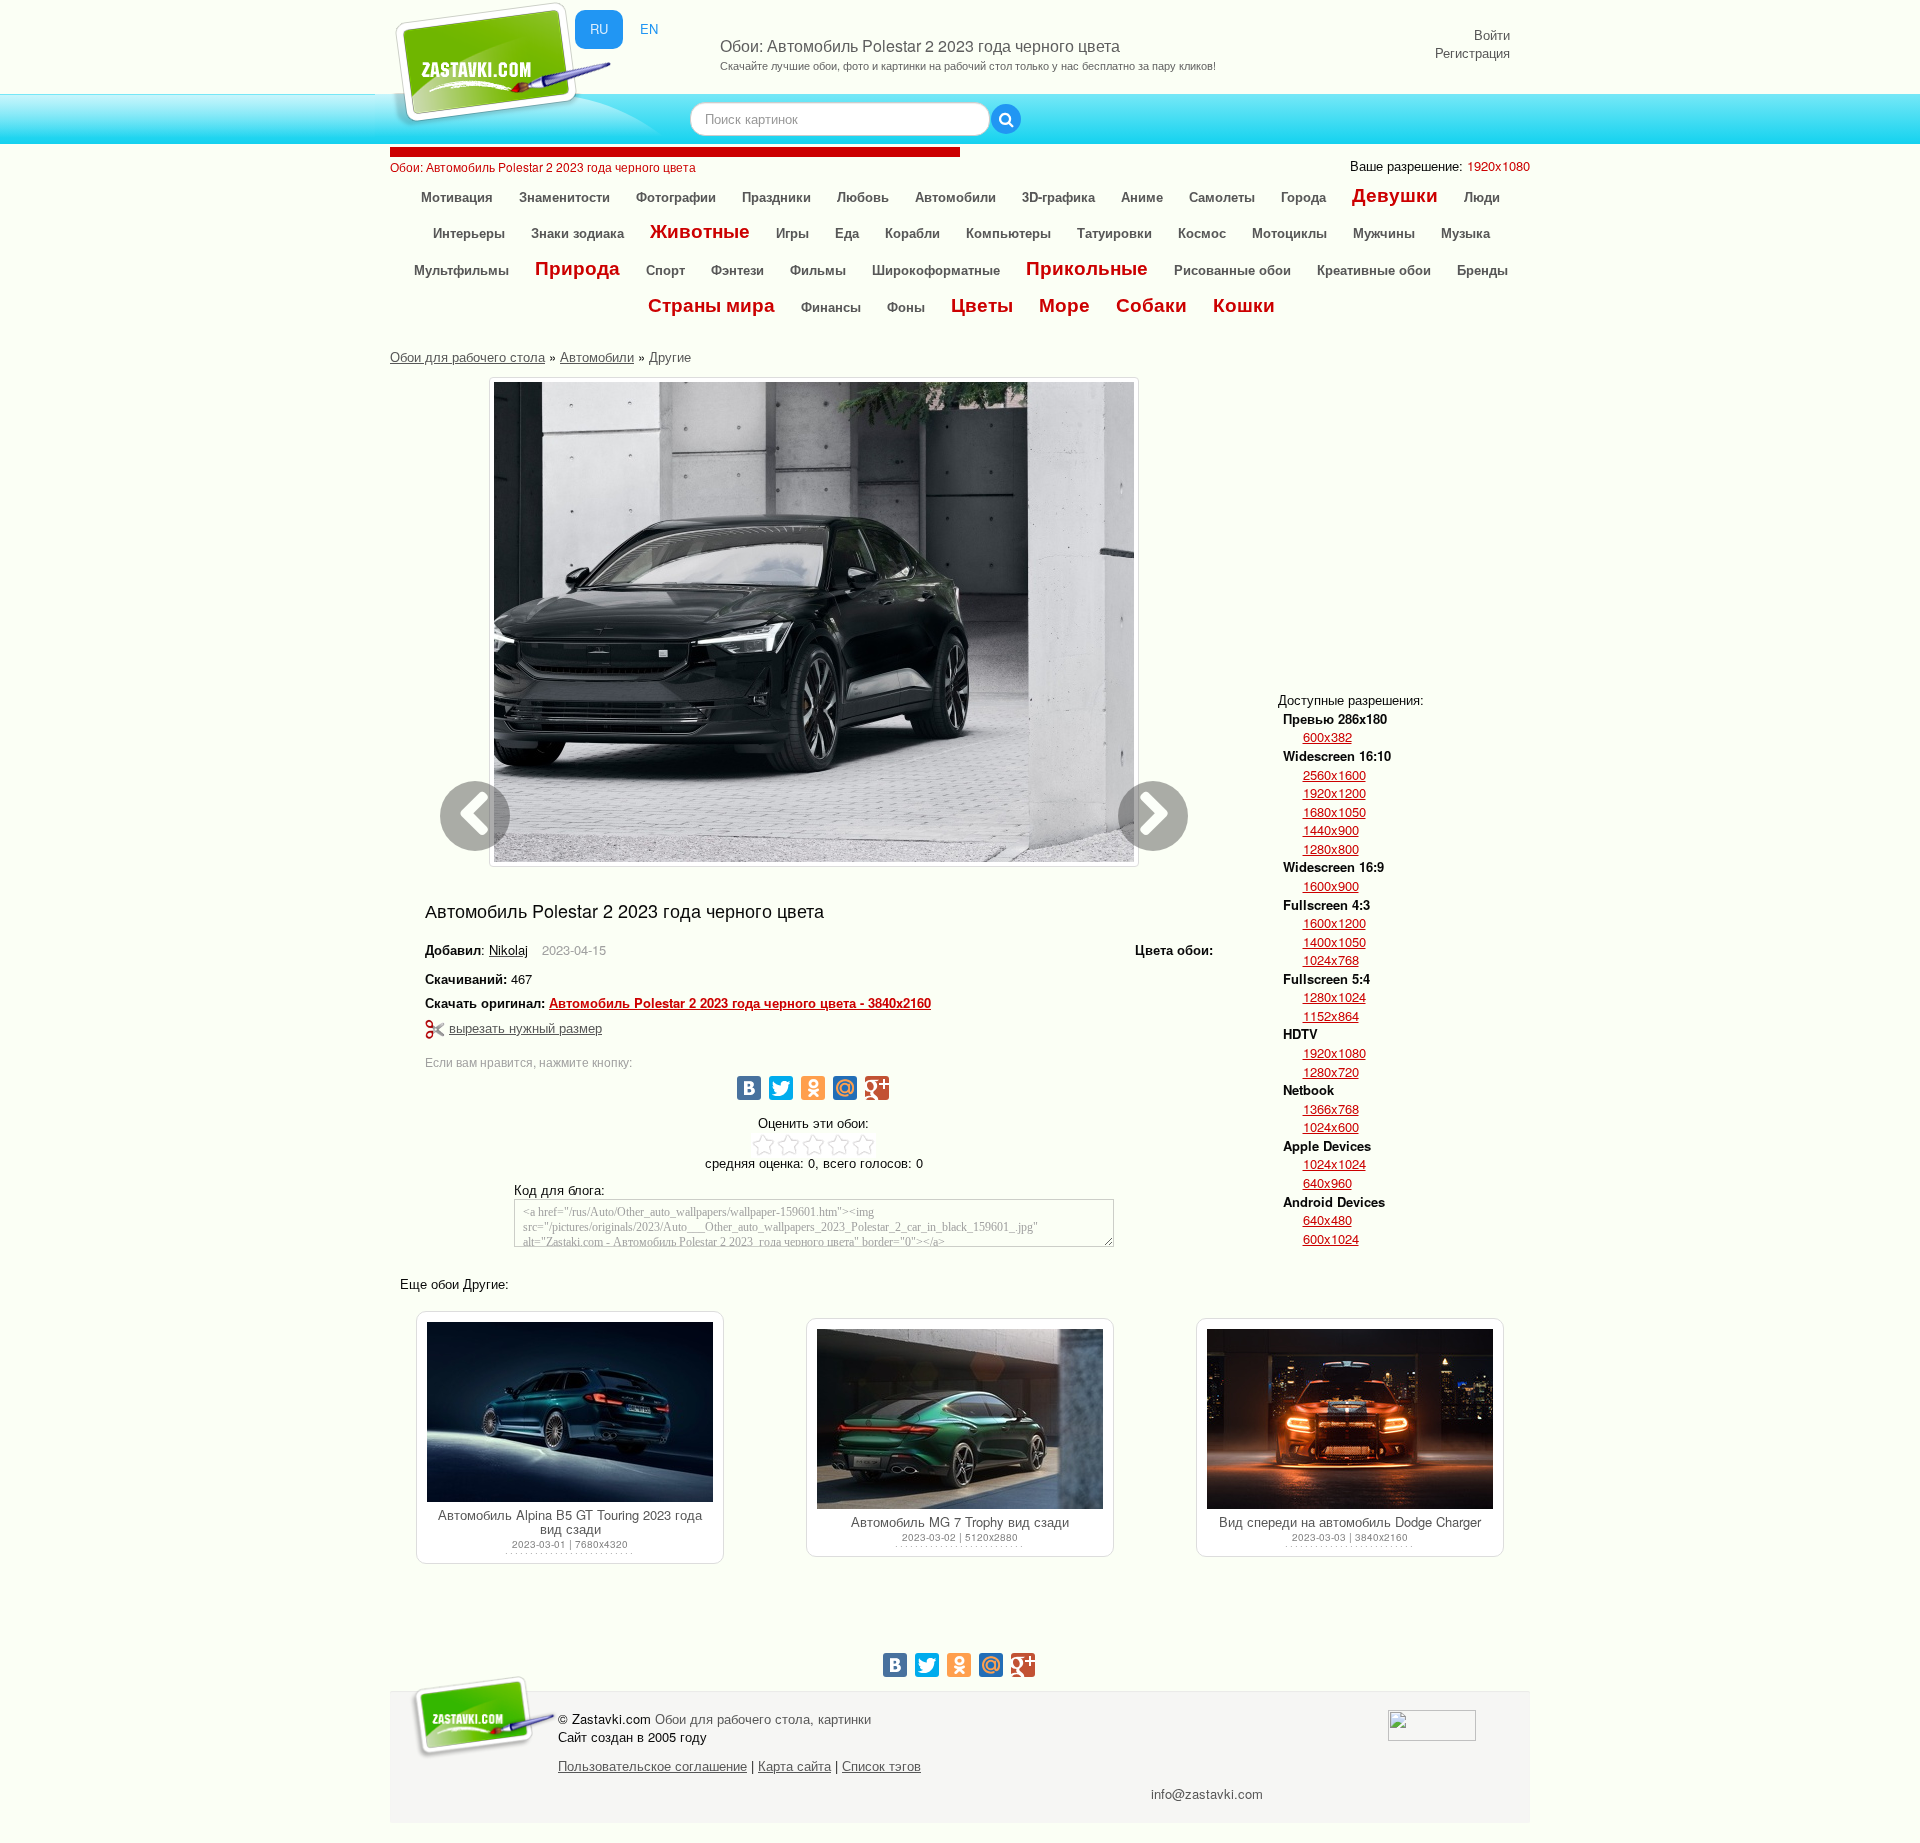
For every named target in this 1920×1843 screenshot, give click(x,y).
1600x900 (1331, 886)
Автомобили (955, 196)
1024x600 (1331, 1127)
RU (599, 28)
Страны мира (711, 304)
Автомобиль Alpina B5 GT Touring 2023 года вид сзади (570, 1521)
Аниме (1142, 196)
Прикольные (1087, 267)
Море (1064, 304)
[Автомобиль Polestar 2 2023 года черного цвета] (814, 622)
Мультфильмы (461, 269)
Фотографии (676, 196)
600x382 (1327, 737)
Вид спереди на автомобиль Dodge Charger (1350, 1521)
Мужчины (1384, 232)
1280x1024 (1334, 997)
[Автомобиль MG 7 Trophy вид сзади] (960, 1419)
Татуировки (1114, 232)
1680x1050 (1334, 812)
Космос (1202, 232)
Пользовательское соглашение (652, 1765)
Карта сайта (794, 1765)
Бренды (1482, 269)
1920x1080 (1334, 1053)
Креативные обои (1374, 269)
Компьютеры (1008, 232)
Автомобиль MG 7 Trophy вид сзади (960, 1521)
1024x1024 (1334, 1164)
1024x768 (1331, 960)
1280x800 (1331, 849)
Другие (670, 356)
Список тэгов (881, 1765)
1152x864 (1331, 1016)
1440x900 (1331, 830)
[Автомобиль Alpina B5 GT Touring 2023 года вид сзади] (570, 1412)
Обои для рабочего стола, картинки (763, 1718)
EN (649, 28)
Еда (847, 232)
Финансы (831, 306)
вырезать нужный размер (525, 1027)
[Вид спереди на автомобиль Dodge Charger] (1350, 1419)
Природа (577, 267)
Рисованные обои (1232, 269)
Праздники (776, 196)
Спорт (665, 269)
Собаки (1151, 304)
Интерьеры (469, 232)
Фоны (906, 306)
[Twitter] (781, 1088)
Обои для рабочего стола (467, 356)
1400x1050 (1334, 942)
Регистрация (1472, 52)
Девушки (1395, 194)
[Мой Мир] (845, 1088)
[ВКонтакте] (749, 1088)
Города (1303, 196)
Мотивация (457, 196)
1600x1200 (1334, 923)
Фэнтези (737, 269)
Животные (700, 230)
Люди (1482, 196)
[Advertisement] (1436, 517)
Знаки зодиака (577, 232)
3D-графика (1058, 196)
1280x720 (1331, 1072)
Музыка (1465, 232)
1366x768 (1331, 1109)
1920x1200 (1334, 793)
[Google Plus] (877, 1088)
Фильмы (818, 269)
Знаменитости (564, 196)
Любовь (863, 196)
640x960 (1327, 1183)
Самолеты (1222, 196)
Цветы (982, 304)
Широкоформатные (936, 269)
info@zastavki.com (1207, 1793)
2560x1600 (1334, 775)
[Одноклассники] (813, 1088)
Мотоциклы (1289, 232)
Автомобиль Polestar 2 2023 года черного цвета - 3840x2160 (740, 1003)
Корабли (912, 232)
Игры (792, 232)
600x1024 (1331, 1239)
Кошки (1244, 304)
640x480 (1327, 1220)
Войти (1492, 34)
